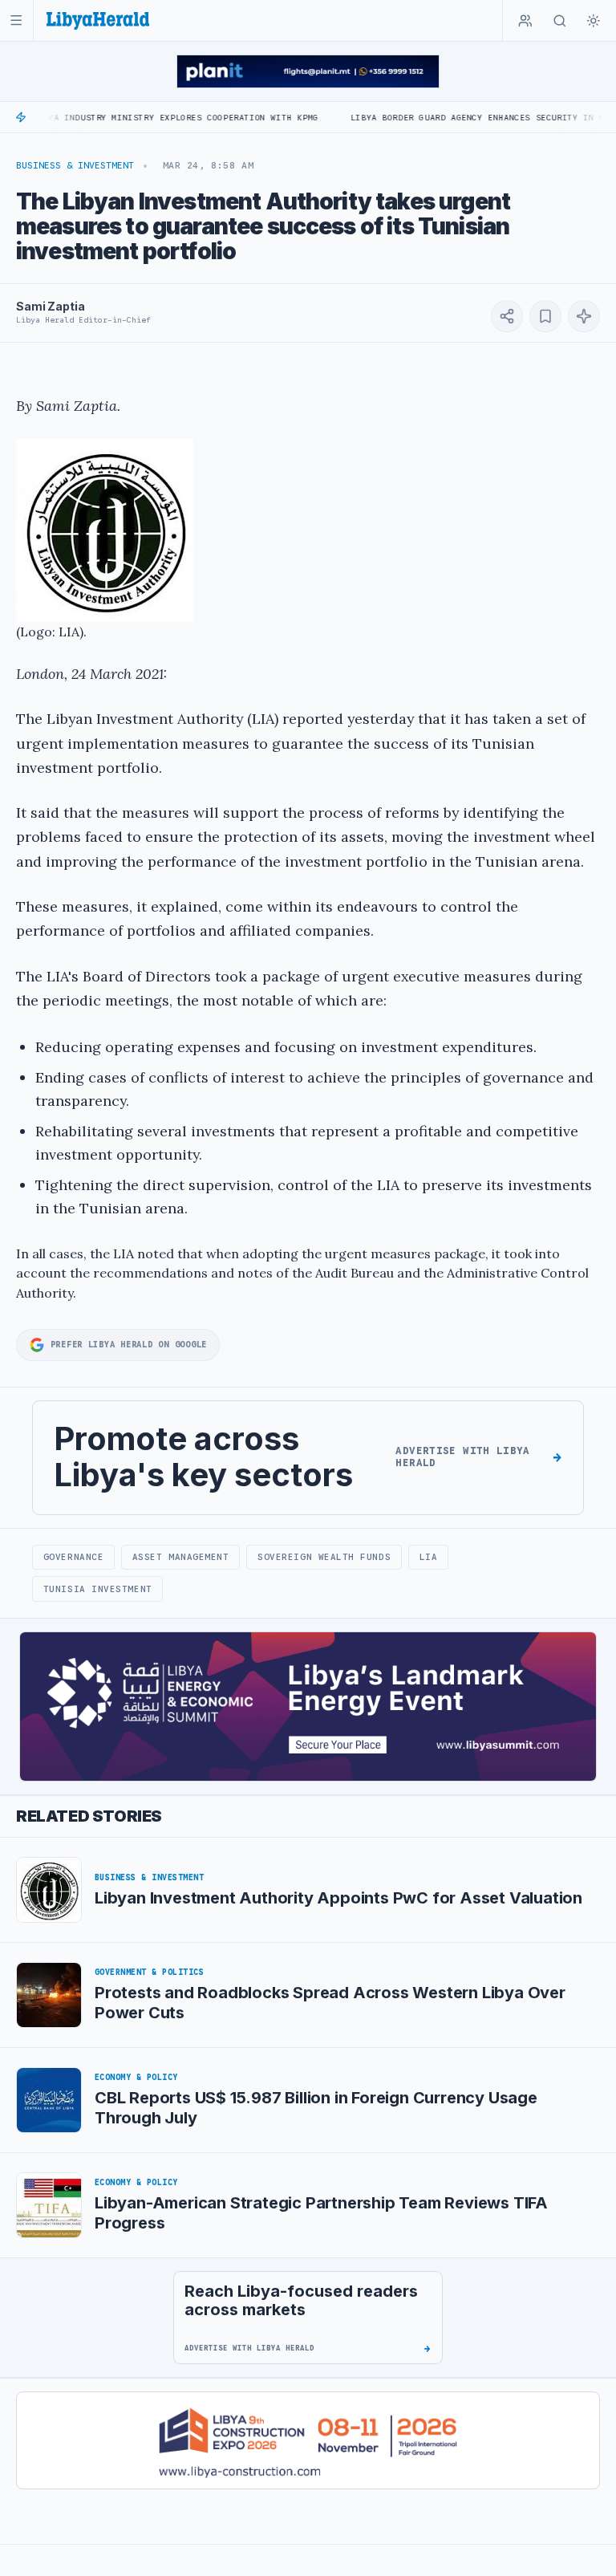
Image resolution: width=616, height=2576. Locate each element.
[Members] (525, 21)
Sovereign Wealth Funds (324, 1557)
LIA (429, 1557)
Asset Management (181, 1557)
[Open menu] (16, 20)
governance (73, 1557)
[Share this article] (507, 316)
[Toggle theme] (594, 21)
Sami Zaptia (50, 306)
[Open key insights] (584, 316)
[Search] (560, 21)
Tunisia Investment (98, 1589)
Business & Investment (75, 165)
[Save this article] (545, 316)
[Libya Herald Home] (98, 20)
